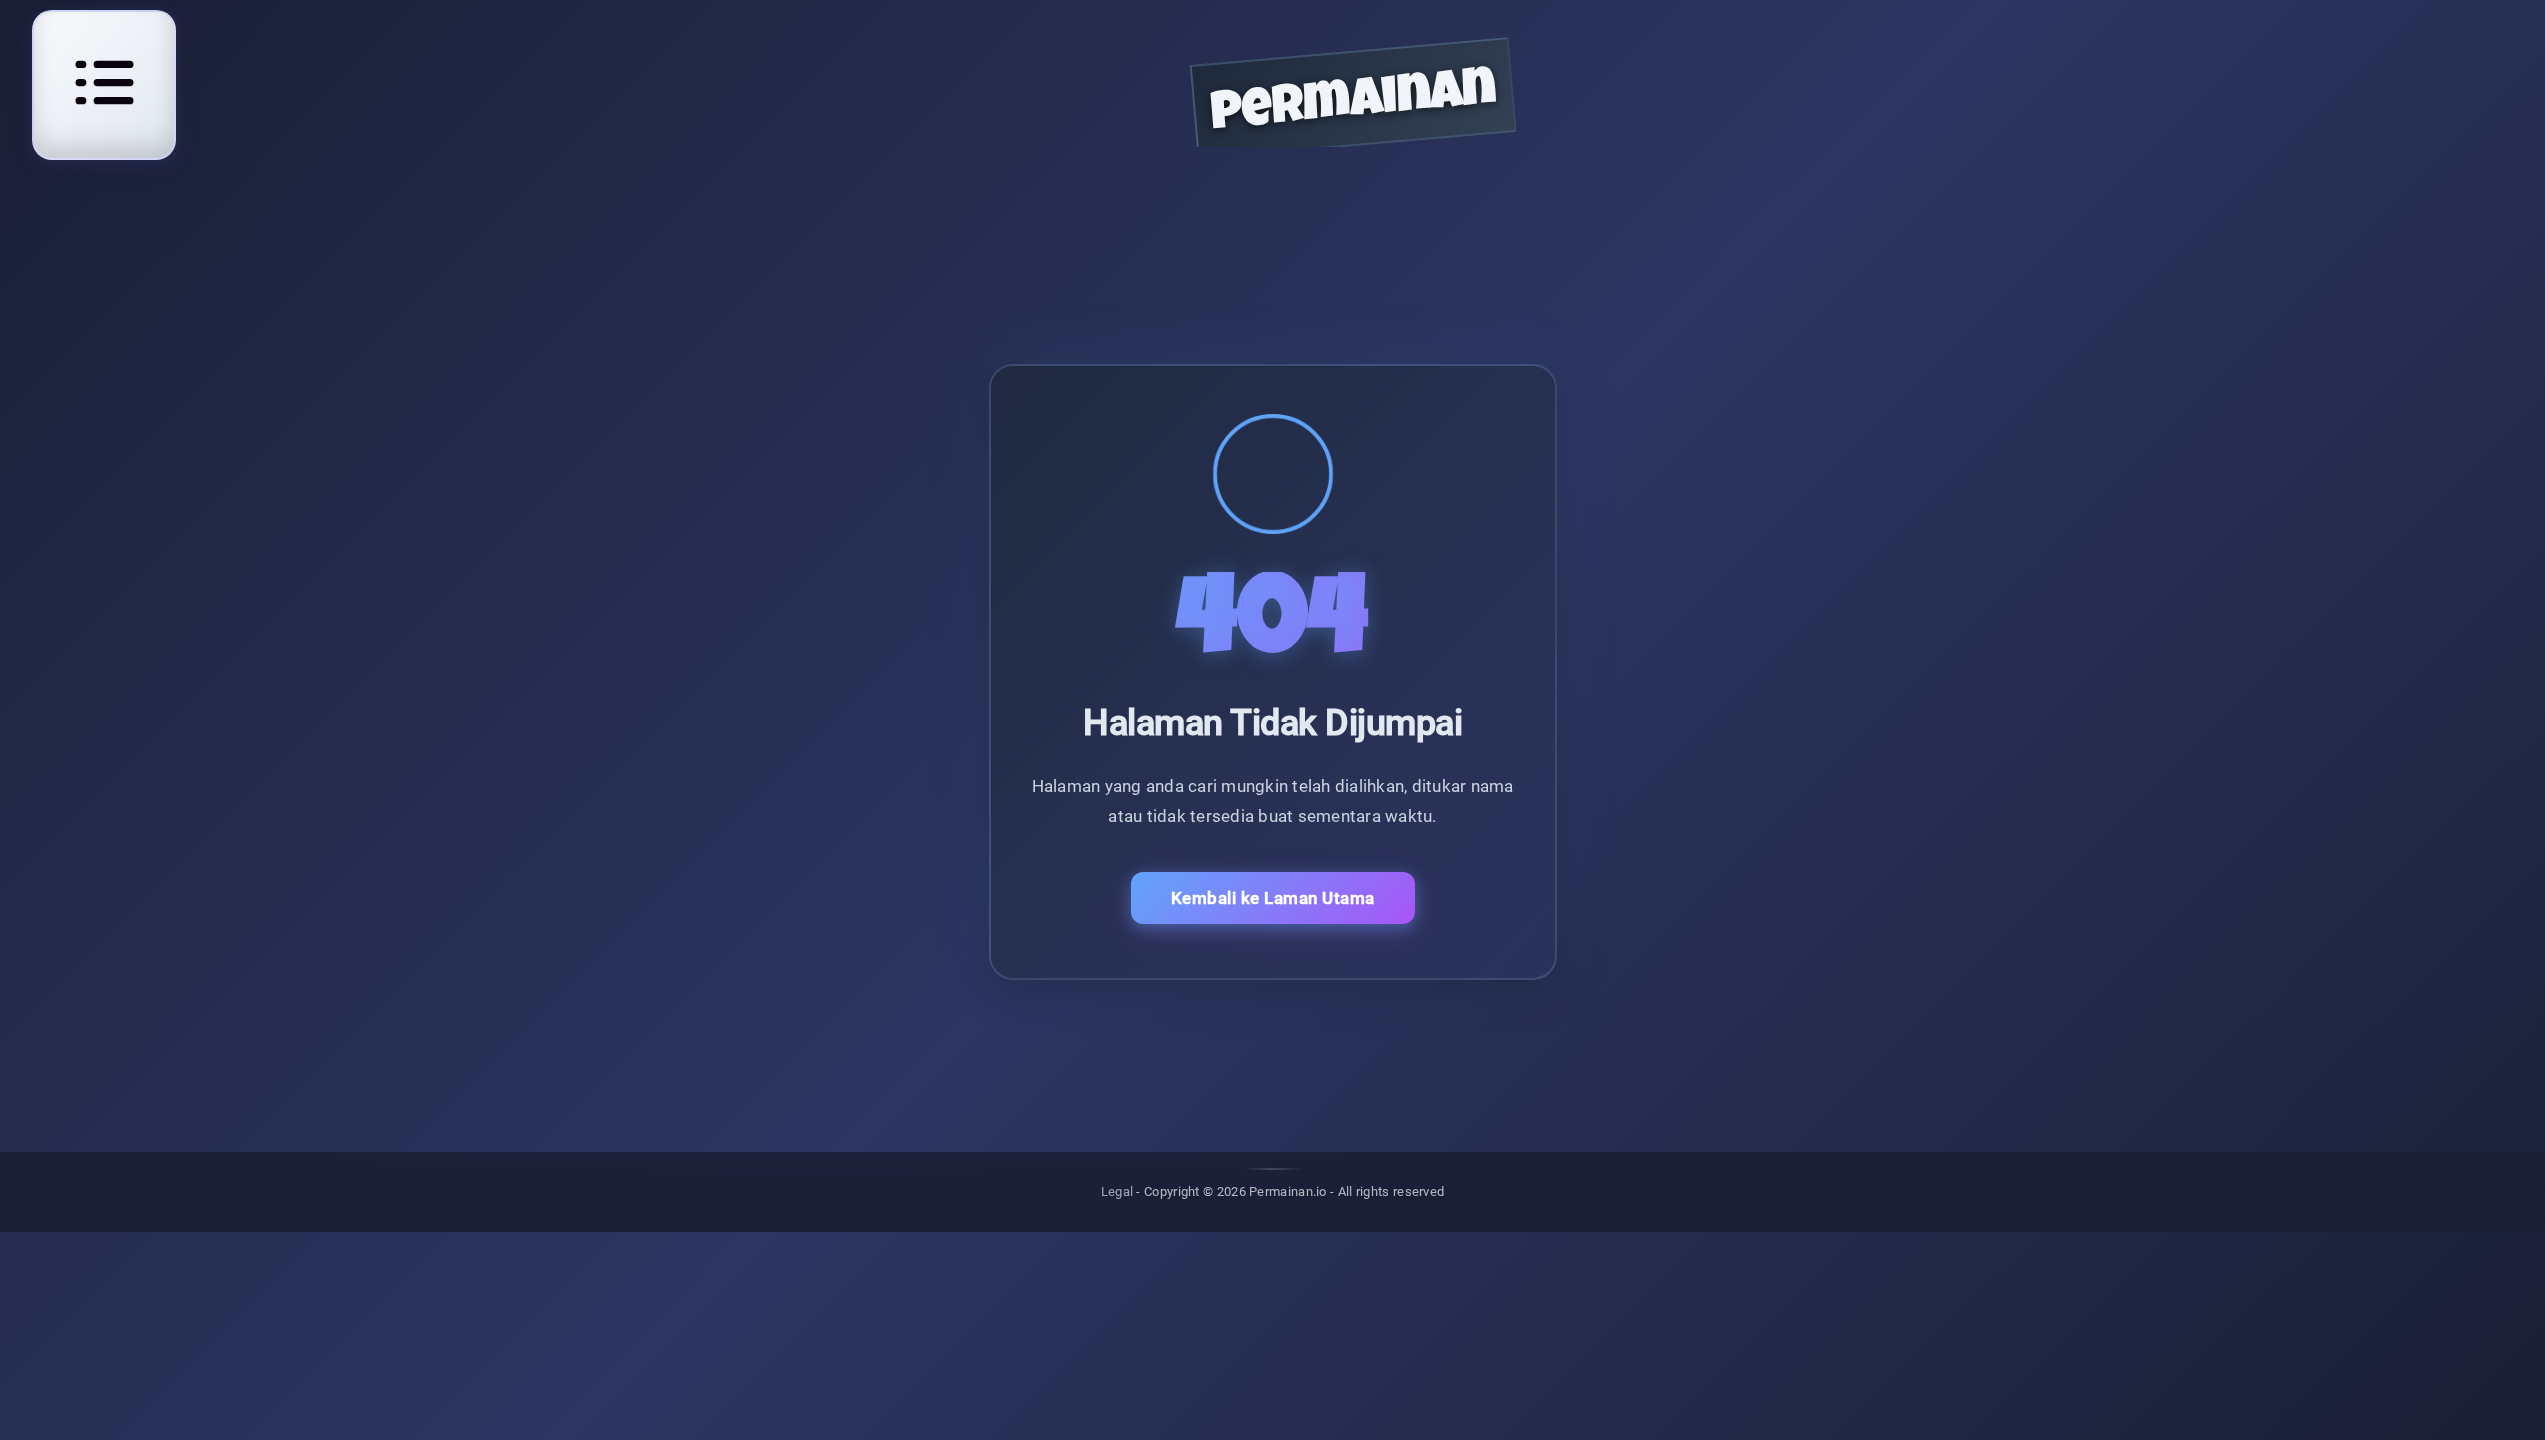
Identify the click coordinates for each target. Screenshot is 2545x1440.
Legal (1117, 1191)
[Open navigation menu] (104, 82)
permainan (1354, 106)
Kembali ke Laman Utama (1273, 898)
